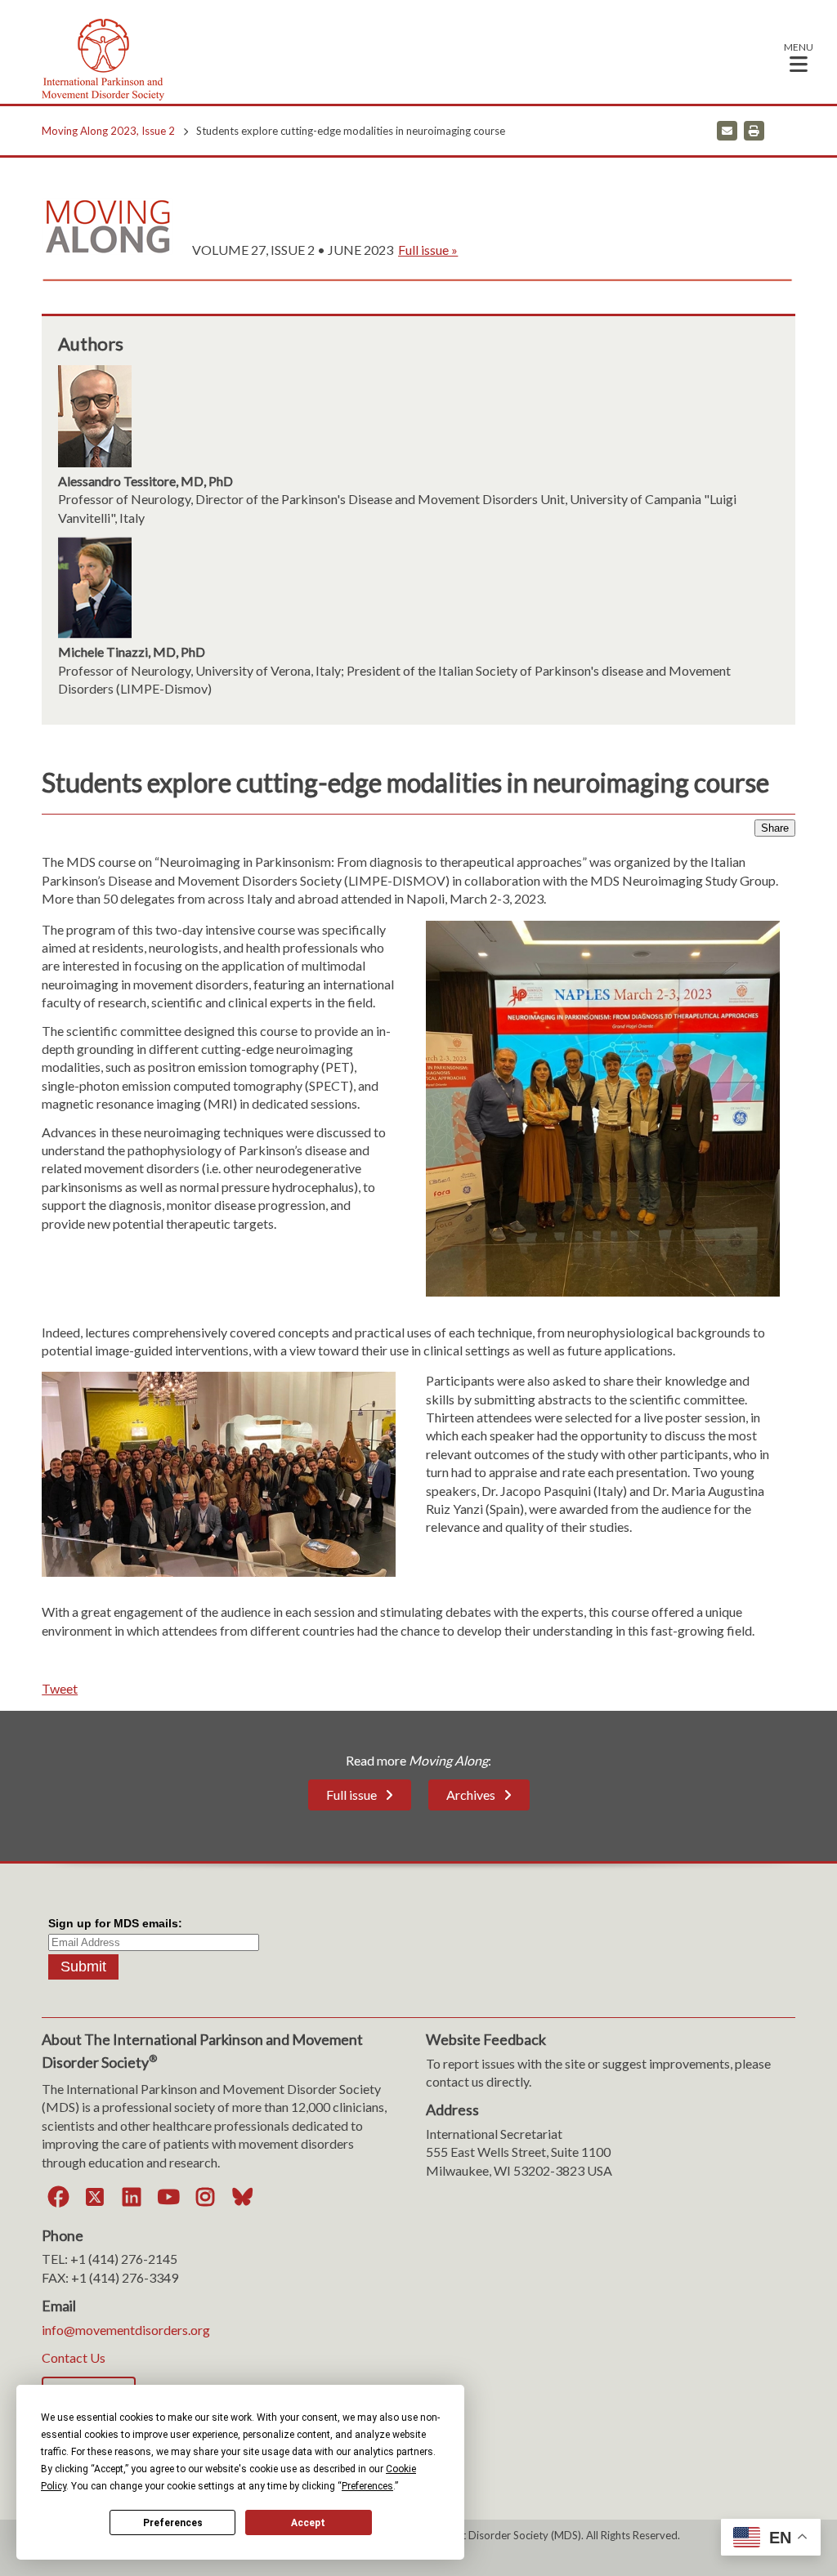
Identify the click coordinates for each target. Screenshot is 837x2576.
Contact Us (74, 2357)
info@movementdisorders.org (126, 2330)
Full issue (351, 1795)
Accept (308, 2523)
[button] (799, 57)
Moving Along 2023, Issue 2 (108, 131)
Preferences (173, 2523)
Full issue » (428, 250)
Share (775, 828)
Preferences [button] (367, 2486)
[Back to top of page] (680, 2538)
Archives (471, 1795)
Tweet (60, 1688)
